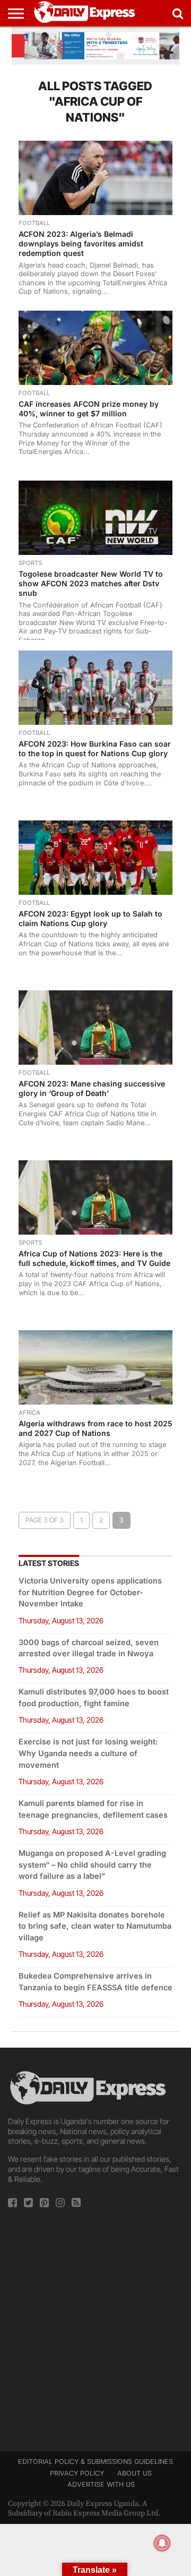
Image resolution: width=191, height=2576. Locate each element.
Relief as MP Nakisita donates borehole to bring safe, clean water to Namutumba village (95, 1926)
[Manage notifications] (162, 2543)
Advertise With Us (101, 2484)
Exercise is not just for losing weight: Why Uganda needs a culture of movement (88, 1753)
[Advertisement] (95, 2326)
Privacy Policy (77, 2473)
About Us (134, 2473)
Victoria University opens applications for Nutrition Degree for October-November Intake (90, 1592)
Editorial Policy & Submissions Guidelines (95, 2462)
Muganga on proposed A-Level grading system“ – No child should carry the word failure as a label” (92, 1865)
